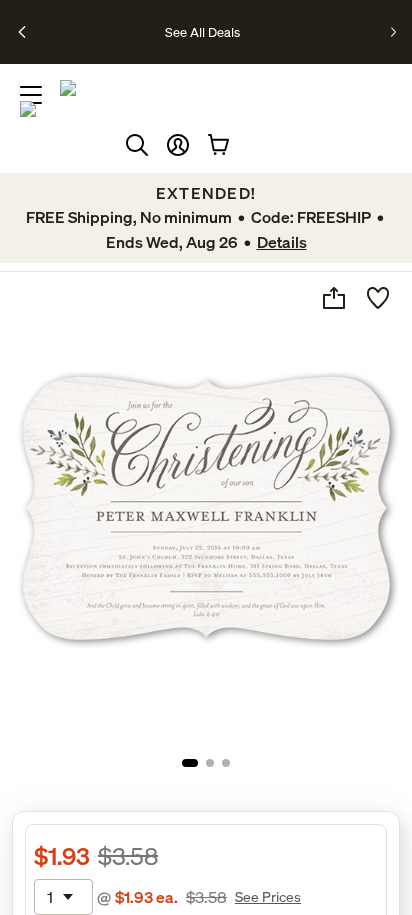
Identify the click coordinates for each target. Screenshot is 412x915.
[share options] (334, 298)
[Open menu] (31, 95)
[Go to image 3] (226, 763)
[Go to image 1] (190, 763)
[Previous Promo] (23, 32)
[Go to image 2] (210, 763)
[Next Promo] (393, 32)
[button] (178, 145)
